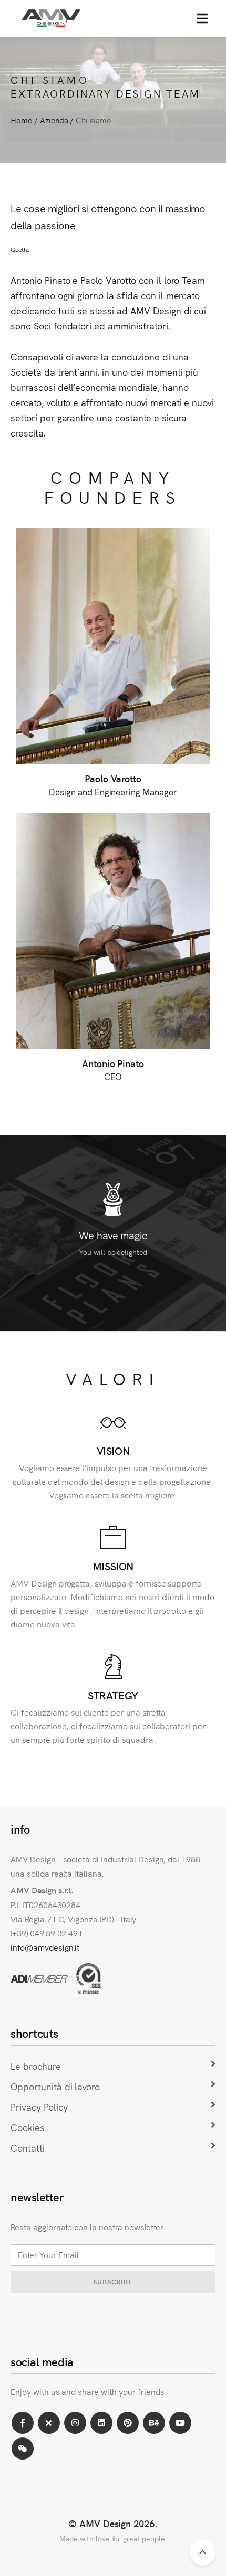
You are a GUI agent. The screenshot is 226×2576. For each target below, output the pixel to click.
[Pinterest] (128, 2423)
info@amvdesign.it (45, 1947)
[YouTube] (180, 2423)
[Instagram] (75, 2423)
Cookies (28, 2127)
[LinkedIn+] (101, 2423)
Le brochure (36, 2066)
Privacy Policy (39, 2107)
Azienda (54, 120)
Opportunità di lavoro (55, 2086)
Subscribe (113, 2281)
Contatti (28, 2148)
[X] (49, 2423)
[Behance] (154, 2423)
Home (21, 120)
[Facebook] (23, 2423)
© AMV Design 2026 (111, 2523)
